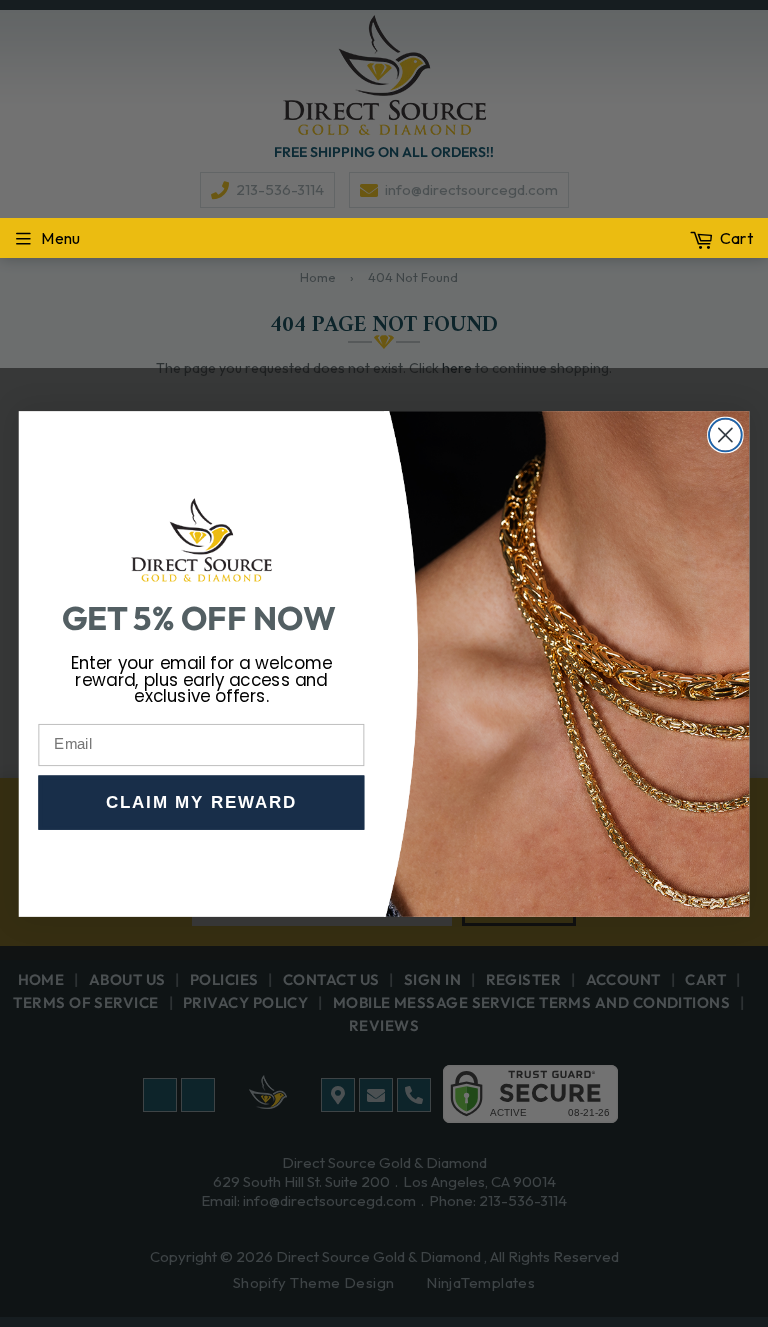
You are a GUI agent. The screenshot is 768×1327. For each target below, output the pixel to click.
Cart (736, 238)
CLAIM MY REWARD (201, 802)
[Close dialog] (725, 434)
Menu (60, 238)
